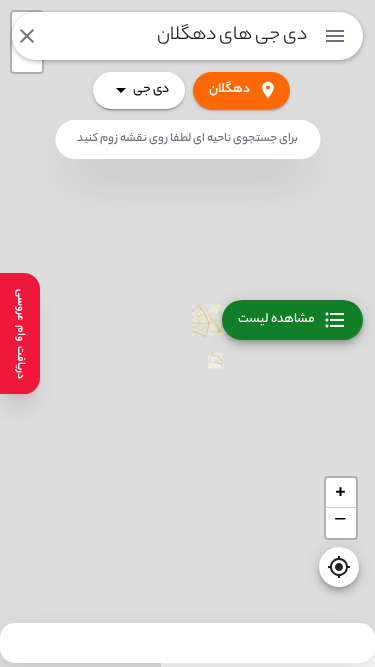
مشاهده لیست (276, 319)
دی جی (151, 89)
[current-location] (339, 567)
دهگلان (229, 89)
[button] (341, 493)
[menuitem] (335, 36)
